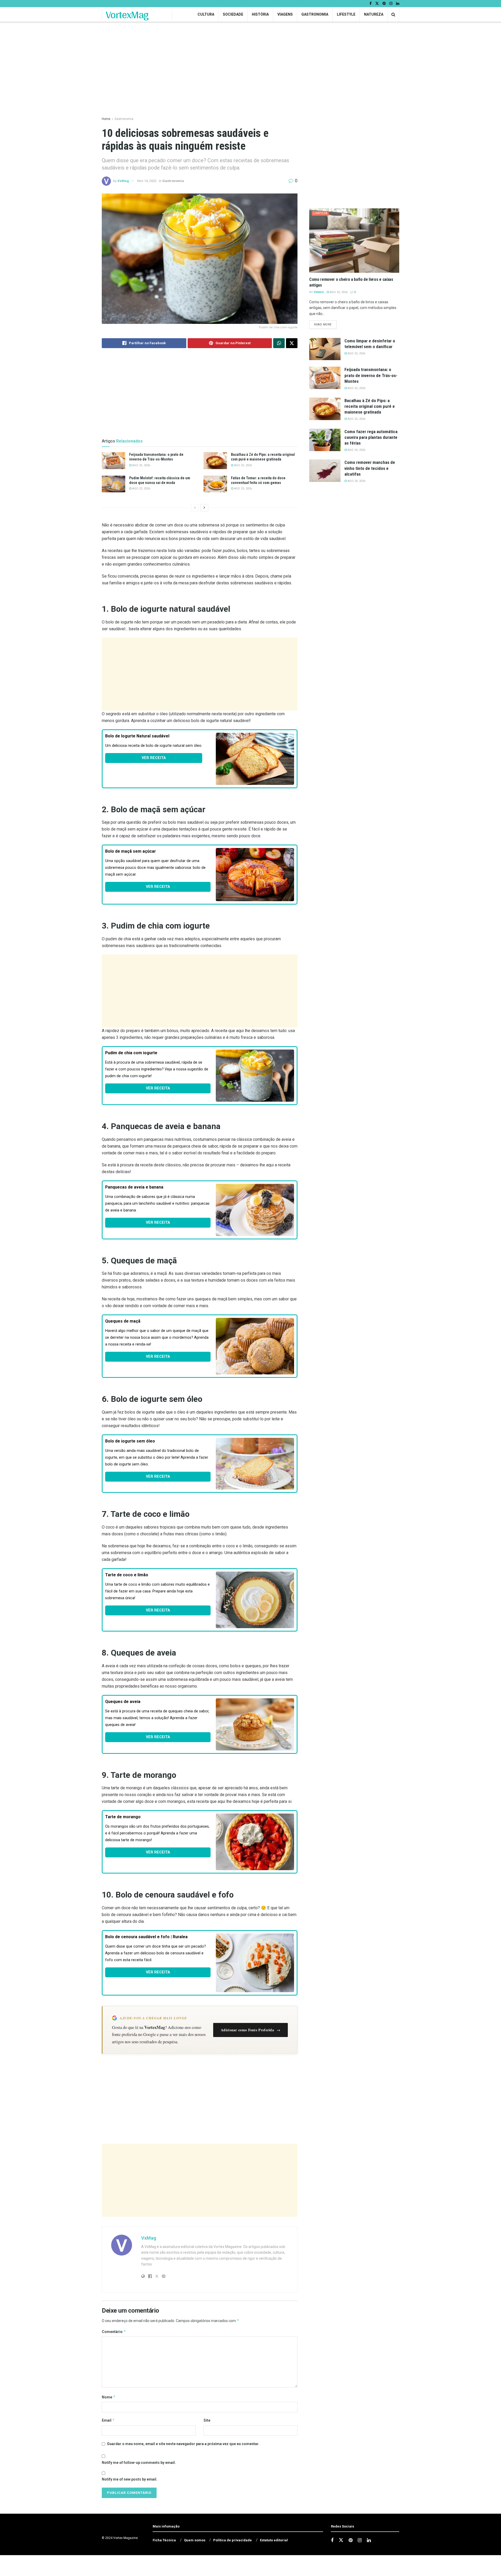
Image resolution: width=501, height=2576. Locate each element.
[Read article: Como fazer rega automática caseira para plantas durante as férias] (325, 440)
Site (207, 2420)
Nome (109, 2397)
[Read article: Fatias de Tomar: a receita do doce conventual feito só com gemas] (215, 484)
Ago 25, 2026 (141, 465)
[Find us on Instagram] (391, 4)
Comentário (114, 2332)
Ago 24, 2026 (356, 450)
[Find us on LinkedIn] (398, 4)
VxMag (123, 181)
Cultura (206, 14)
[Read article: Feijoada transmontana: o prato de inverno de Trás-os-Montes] (114, 460)
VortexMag (127, 15)
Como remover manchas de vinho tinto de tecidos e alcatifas (370, 468)
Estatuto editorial (274, 2540)
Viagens (285, 14)
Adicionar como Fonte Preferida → (250, 2030)
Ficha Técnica (164, 2540)
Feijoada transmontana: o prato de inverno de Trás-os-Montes (371, 375)
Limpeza (320, 213)
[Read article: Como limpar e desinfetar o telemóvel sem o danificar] (325, 349)
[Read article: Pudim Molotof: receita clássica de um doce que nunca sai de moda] (114, 484)
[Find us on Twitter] (377, 4)
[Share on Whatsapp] (279, 343)
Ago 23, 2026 (141, 489)
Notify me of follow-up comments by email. (139, 2463)
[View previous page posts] (195, 508)
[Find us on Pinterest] (384, 4)
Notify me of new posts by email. (130, 2479)
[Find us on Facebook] (371, 4)
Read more (325, 324)
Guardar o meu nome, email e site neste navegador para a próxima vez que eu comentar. (183, 2444)
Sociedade (233, 14)
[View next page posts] (204, 508)
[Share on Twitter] (292, 343)
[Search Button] (393, 14)
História (260, 14)
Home (106, 119)
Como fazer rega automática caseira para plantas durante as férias (371, 437)
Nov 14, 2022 (147, 181)
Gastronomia (315, 14)
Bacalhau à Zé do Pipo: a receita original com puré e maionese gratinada (370, 406)
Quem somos (195, 2540)
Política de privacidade (232, 2540)
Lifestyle (346, 14)
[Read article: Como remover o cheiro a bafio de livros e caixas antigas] (354, 241)
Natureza (374, 14)
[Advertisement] (200, 674)
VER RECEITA (154, 758)
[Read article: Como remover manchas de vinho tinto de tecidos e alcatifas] (325, 471)
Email (108, 2420)
